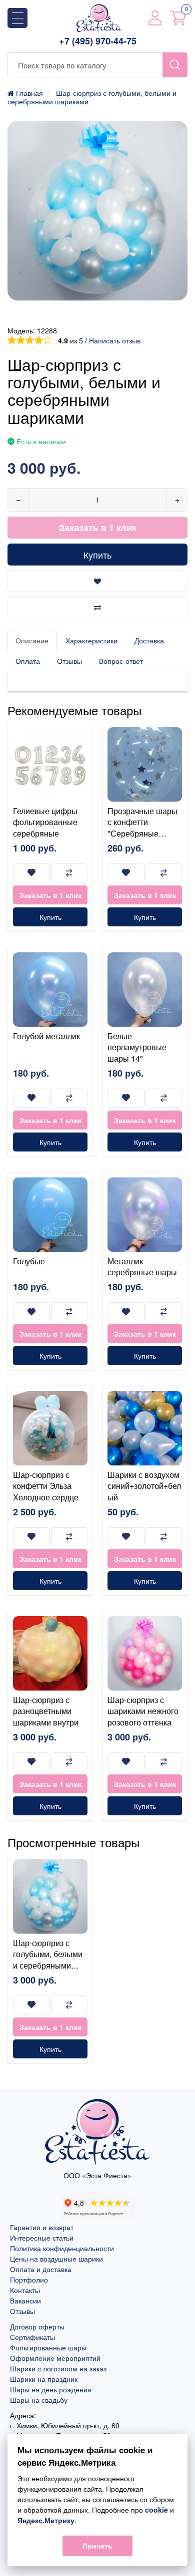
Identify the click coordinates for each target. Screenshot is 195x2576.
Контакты (25, 2290)
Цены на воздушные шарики (56, 2259)
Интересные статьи (42, 2238)
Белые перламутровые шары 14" (137, 1047)
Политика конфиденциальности (62, 2248)
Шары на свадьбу (39, 2400)
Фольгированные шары (48, 2347)
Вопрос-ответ (121, 661)
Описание (32, 640)
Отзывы (69, 661)
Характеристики (91, 640)
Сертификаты (32, 2337)
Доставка (149, 640)
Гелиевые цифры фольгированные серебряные (45, 822)
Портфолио (29, 2280)
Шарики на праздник (44, 2379)
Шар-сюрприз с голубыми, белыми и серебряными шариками (48, 1960)
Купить (97, 555)
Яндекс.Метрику (46, 2520)
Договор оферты (37, 2326)
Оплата (28, 661)
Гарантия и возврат (42, 2227)
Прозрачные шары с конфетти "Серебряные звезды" (142, 828)
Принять (97, 2546)
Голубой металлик (46, 1036)
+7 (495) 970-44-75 (98, 41)
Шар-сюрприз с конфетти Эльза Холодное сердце (46, 1486)
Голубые (29, 1261)
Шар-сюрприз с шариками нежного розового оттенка (143, 1711)
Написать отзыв (115, 340)
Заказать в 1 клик (98, 528)
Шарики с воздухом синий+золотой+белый (144, 1486)
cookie (156, 2510)
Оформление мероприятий (55, 2358)
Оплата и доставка (41, 2269)
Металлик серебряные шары (142, 1267)
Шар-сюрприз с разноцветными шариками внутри (46, 1711)
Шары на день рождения (51, 2389)
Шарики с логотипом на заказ (58, 2368)
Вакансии (25, 2300)
